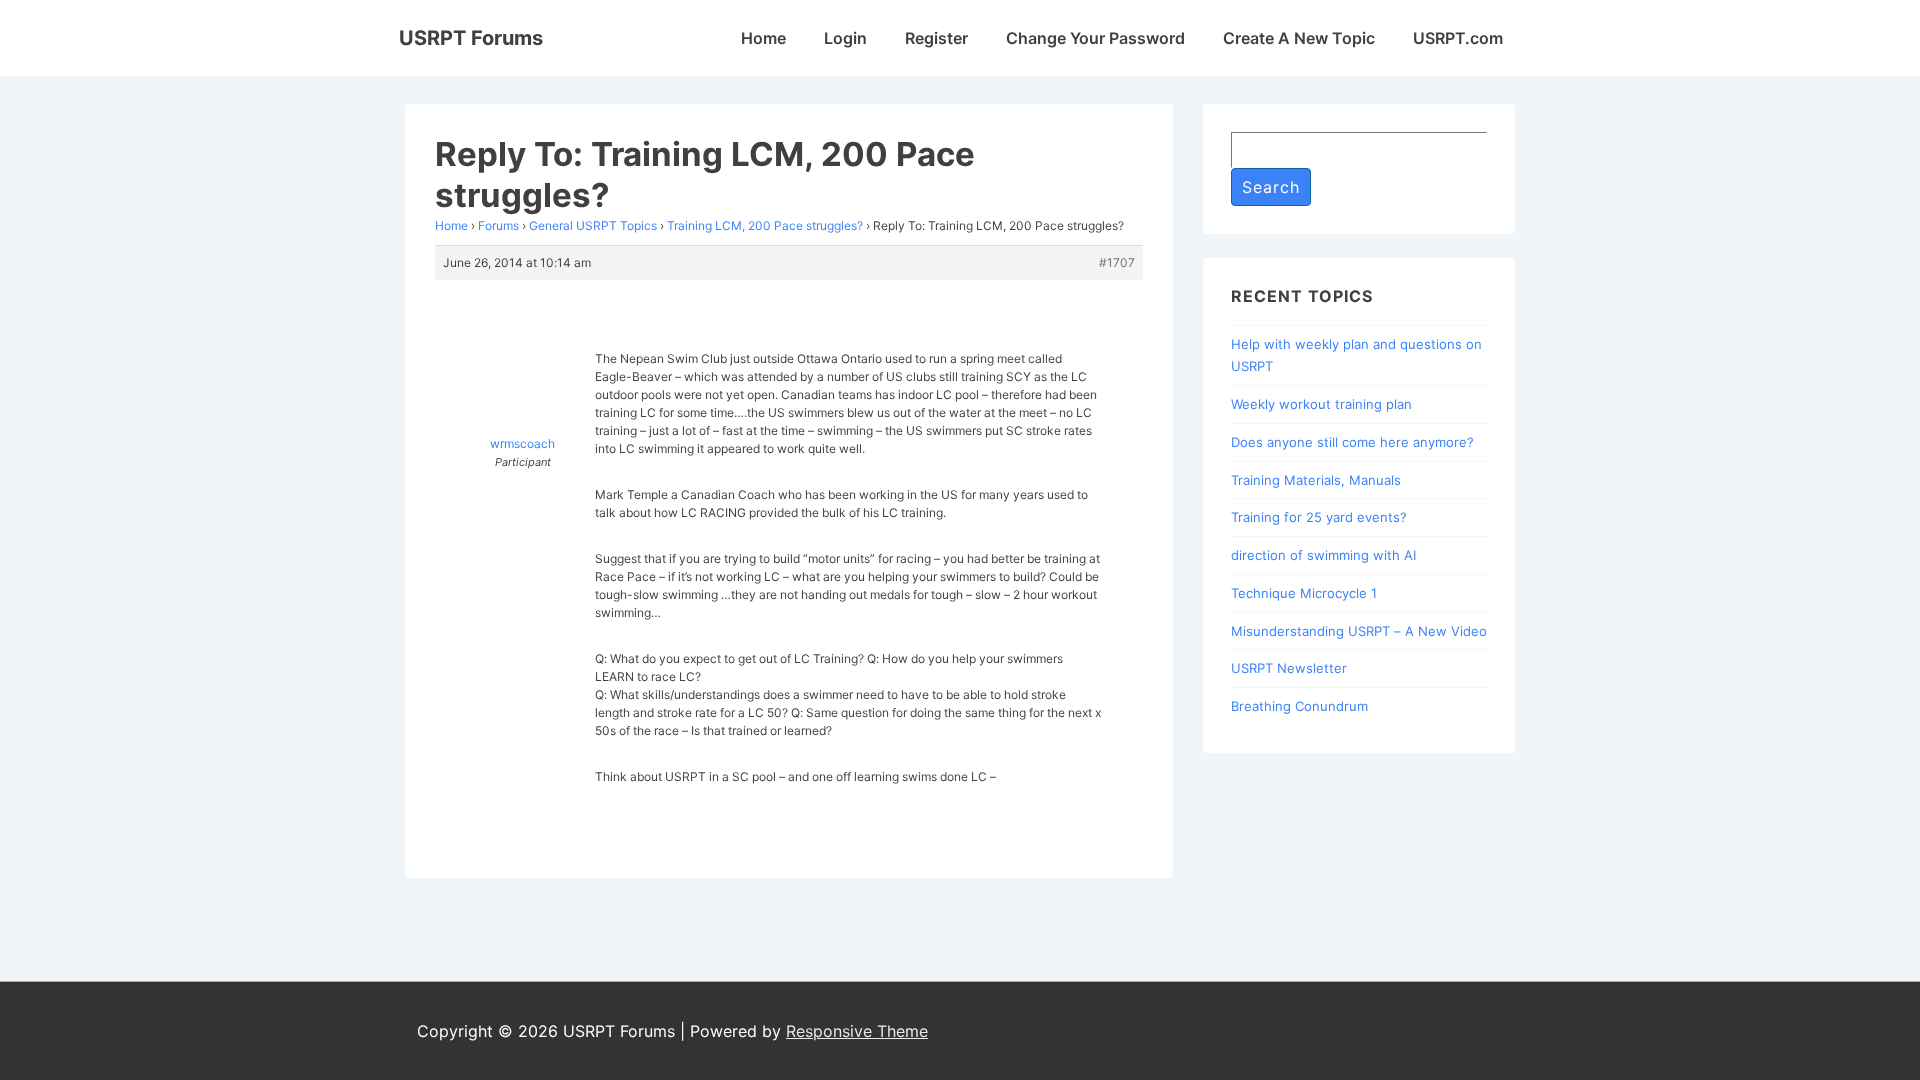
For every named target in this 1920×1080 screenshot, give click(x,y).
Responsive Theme (857, 1031)
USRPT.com (1458, 38)
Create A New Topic (1299, 38)
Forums (498, 225)
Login (845, 38)
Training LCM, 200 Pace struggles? (765, 225)
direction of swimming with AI (1323, 555)
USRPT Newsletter (1289, 668)
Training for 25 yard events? (1319, 517)
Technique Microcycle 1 (1304, 593)
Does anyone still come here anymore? (1352, 442)
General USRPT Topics (593, 225)
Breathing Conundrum (1299, 706)
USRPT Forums (471, 38)
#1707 (1117, 262)
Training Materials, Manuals (1316, 480)
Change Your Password (1095, 38)
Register (936, 38)
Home (763, 38)
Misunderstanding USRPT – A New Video (1359, 631)
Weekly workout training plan (1321, 404)
